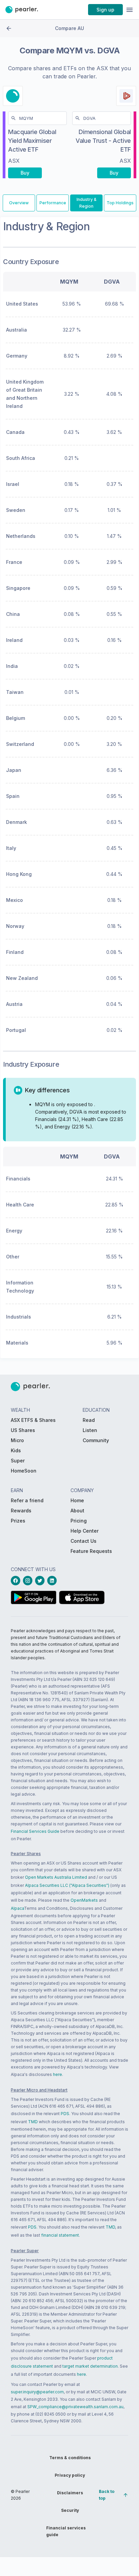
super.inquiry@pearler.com (37, 2392)
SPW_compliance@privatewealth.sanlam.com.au (75, 2407)
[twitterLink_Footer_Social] (41, 1581)
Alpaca (17, 1908)
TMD (33, 2122)
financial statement (60, 2235)
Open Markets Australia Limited (56, 1877)
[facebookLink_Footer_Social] (17, 1581)
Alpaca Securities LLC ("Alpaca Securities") (67, 1885)
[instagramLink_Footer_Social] (29, 1581)
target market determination (90, 2366)
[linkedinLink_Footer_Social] (53, 1581)
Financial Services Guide (35, 1831)
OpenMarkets (84, 1900)
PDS (65, 2114)
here (58, 2074)
